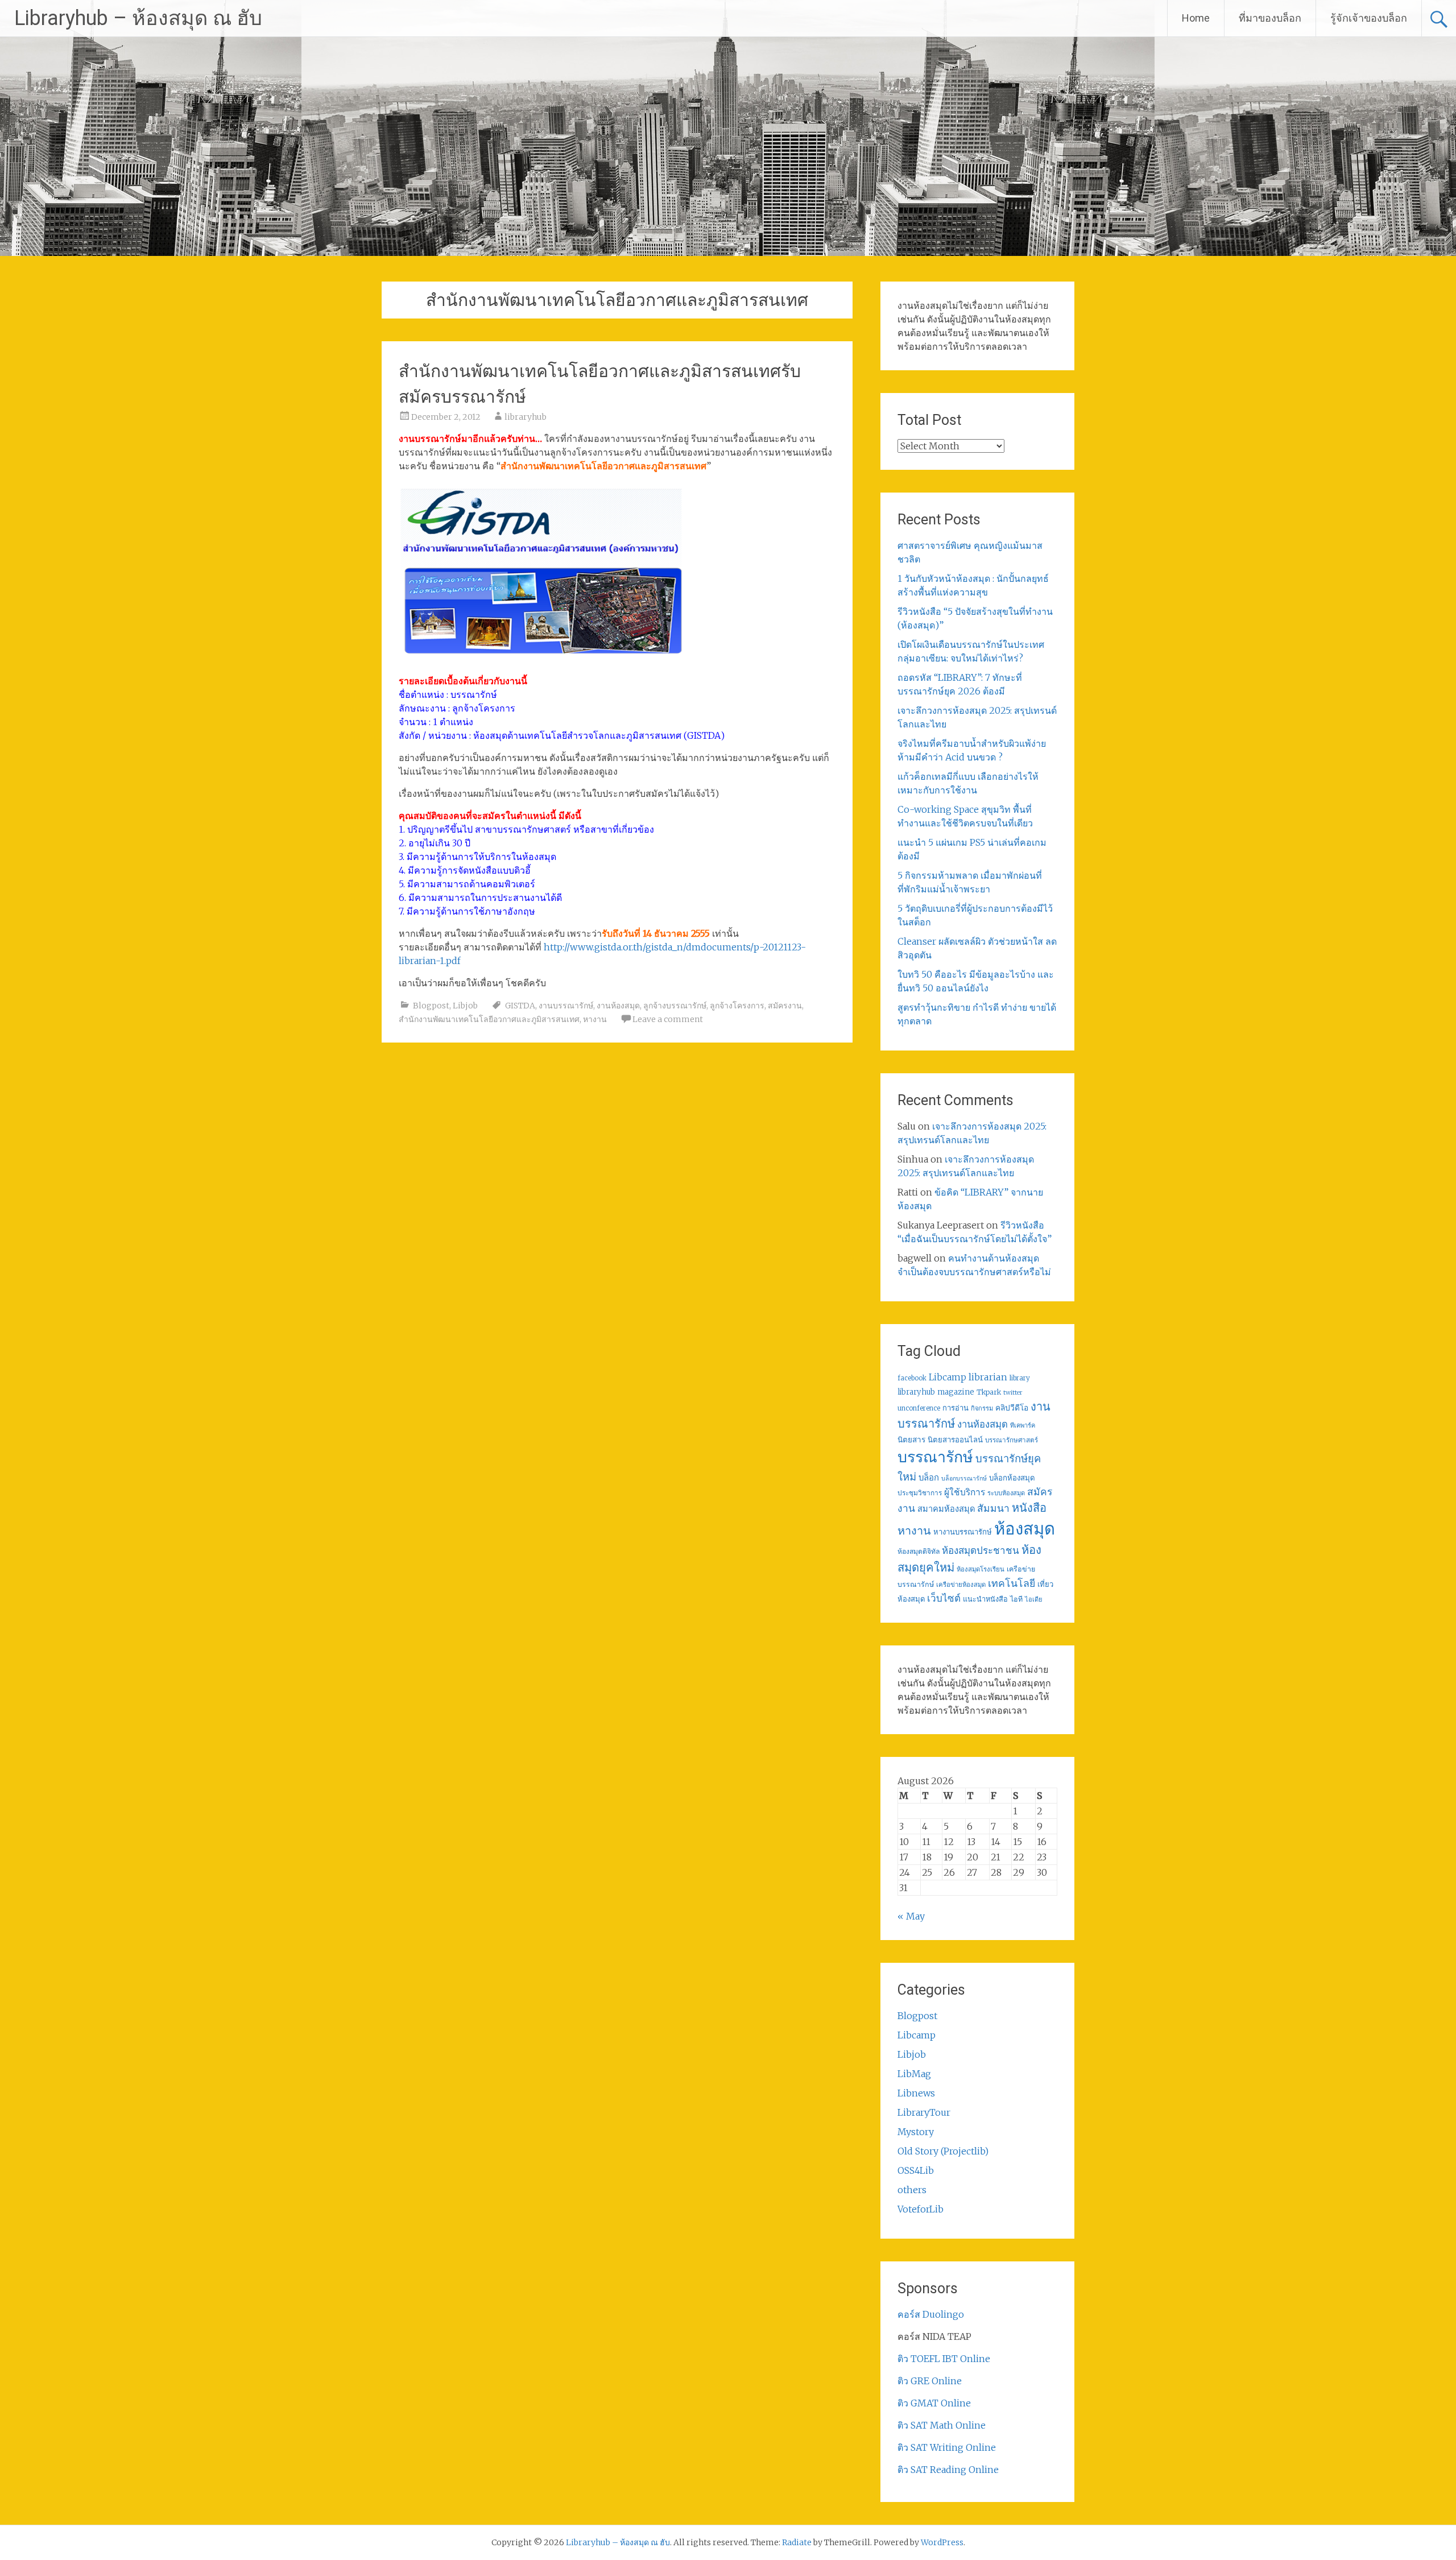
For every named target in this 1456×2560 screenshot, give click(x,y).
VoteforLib (921, 2209)
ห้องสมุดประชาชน (981, 1550)
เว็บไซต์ (944, 1598)
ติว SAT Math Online (942, 2425)
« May (911, 1916)
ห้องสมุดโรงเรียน (981, 1569)
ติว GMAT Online (934, 2403)
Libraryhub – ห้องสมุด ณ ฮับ (138, 18)
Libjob (465, 1006)
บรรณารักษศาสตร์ (1012, 1440)
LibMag (914, 2074)
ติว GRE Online (930, 2381)
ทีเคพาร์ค (1023, 1425)
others (912, 2190)
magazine (956, 1392)
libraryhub (526, 417)
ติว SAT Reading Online (948, 2470)
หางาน (595, 1019)
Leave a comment (668, 1019)
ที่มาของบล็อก (1270, 18)
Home (1196, 18)
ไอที (1016, 1599)
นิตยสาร (911, 1440)
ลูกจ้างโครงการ (737, 1006)
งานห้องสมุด (618, 1006)
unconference (919, 1408)
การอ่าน (955, 1408)
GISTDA (520, 1006)
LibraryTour (924, 2112)
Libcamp (948, 1377)
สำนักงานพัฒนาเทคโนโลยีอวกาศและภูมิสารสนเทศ (489, 1019)
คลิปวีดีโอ (1012, 1408)
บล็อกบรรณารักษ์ (964, 1478)
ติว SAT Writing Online (947, 2447)
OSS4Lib (916, 2170)
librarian (988, 1377)
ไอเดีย (1033, 1599)
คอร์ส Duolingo (931, 2314)
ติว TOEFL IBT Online (944, 2359)
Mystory (916, 2132)
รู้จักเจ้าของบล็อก (1369, 18)
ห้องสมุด (1025, 1529)
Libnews (916, 2093)
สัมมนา (993, 1508)
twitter (1013, 1393)
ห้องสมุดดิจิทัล (919, 1551)
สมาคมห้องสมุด (946, 1509)
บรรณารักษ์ (935, 1457)
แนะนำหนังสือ (985, 1599)
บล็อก (929, 1477)
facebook (912, 1378)
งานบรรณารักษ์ (566, 1006)
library (1020, 1378)
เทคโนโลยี (1012, 1583)
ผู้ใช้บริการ (965, 1492)
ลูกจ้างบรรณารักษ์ (675, 1006)
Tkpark (989, 1392)
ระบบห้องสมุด (1006, 1493)
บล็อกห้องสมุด (1012, 1478)
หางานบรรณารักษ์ (963, 1532)
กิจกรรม (982, 1408)
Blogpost (431, 1006)
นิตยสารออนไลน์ (955, 1440)
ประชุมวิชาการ (920, 1493)
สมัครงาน (785, 1006)
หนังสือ (1029, 1508)
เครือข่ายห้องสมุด (961, 1585)
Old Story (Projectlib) (943, 2151)
